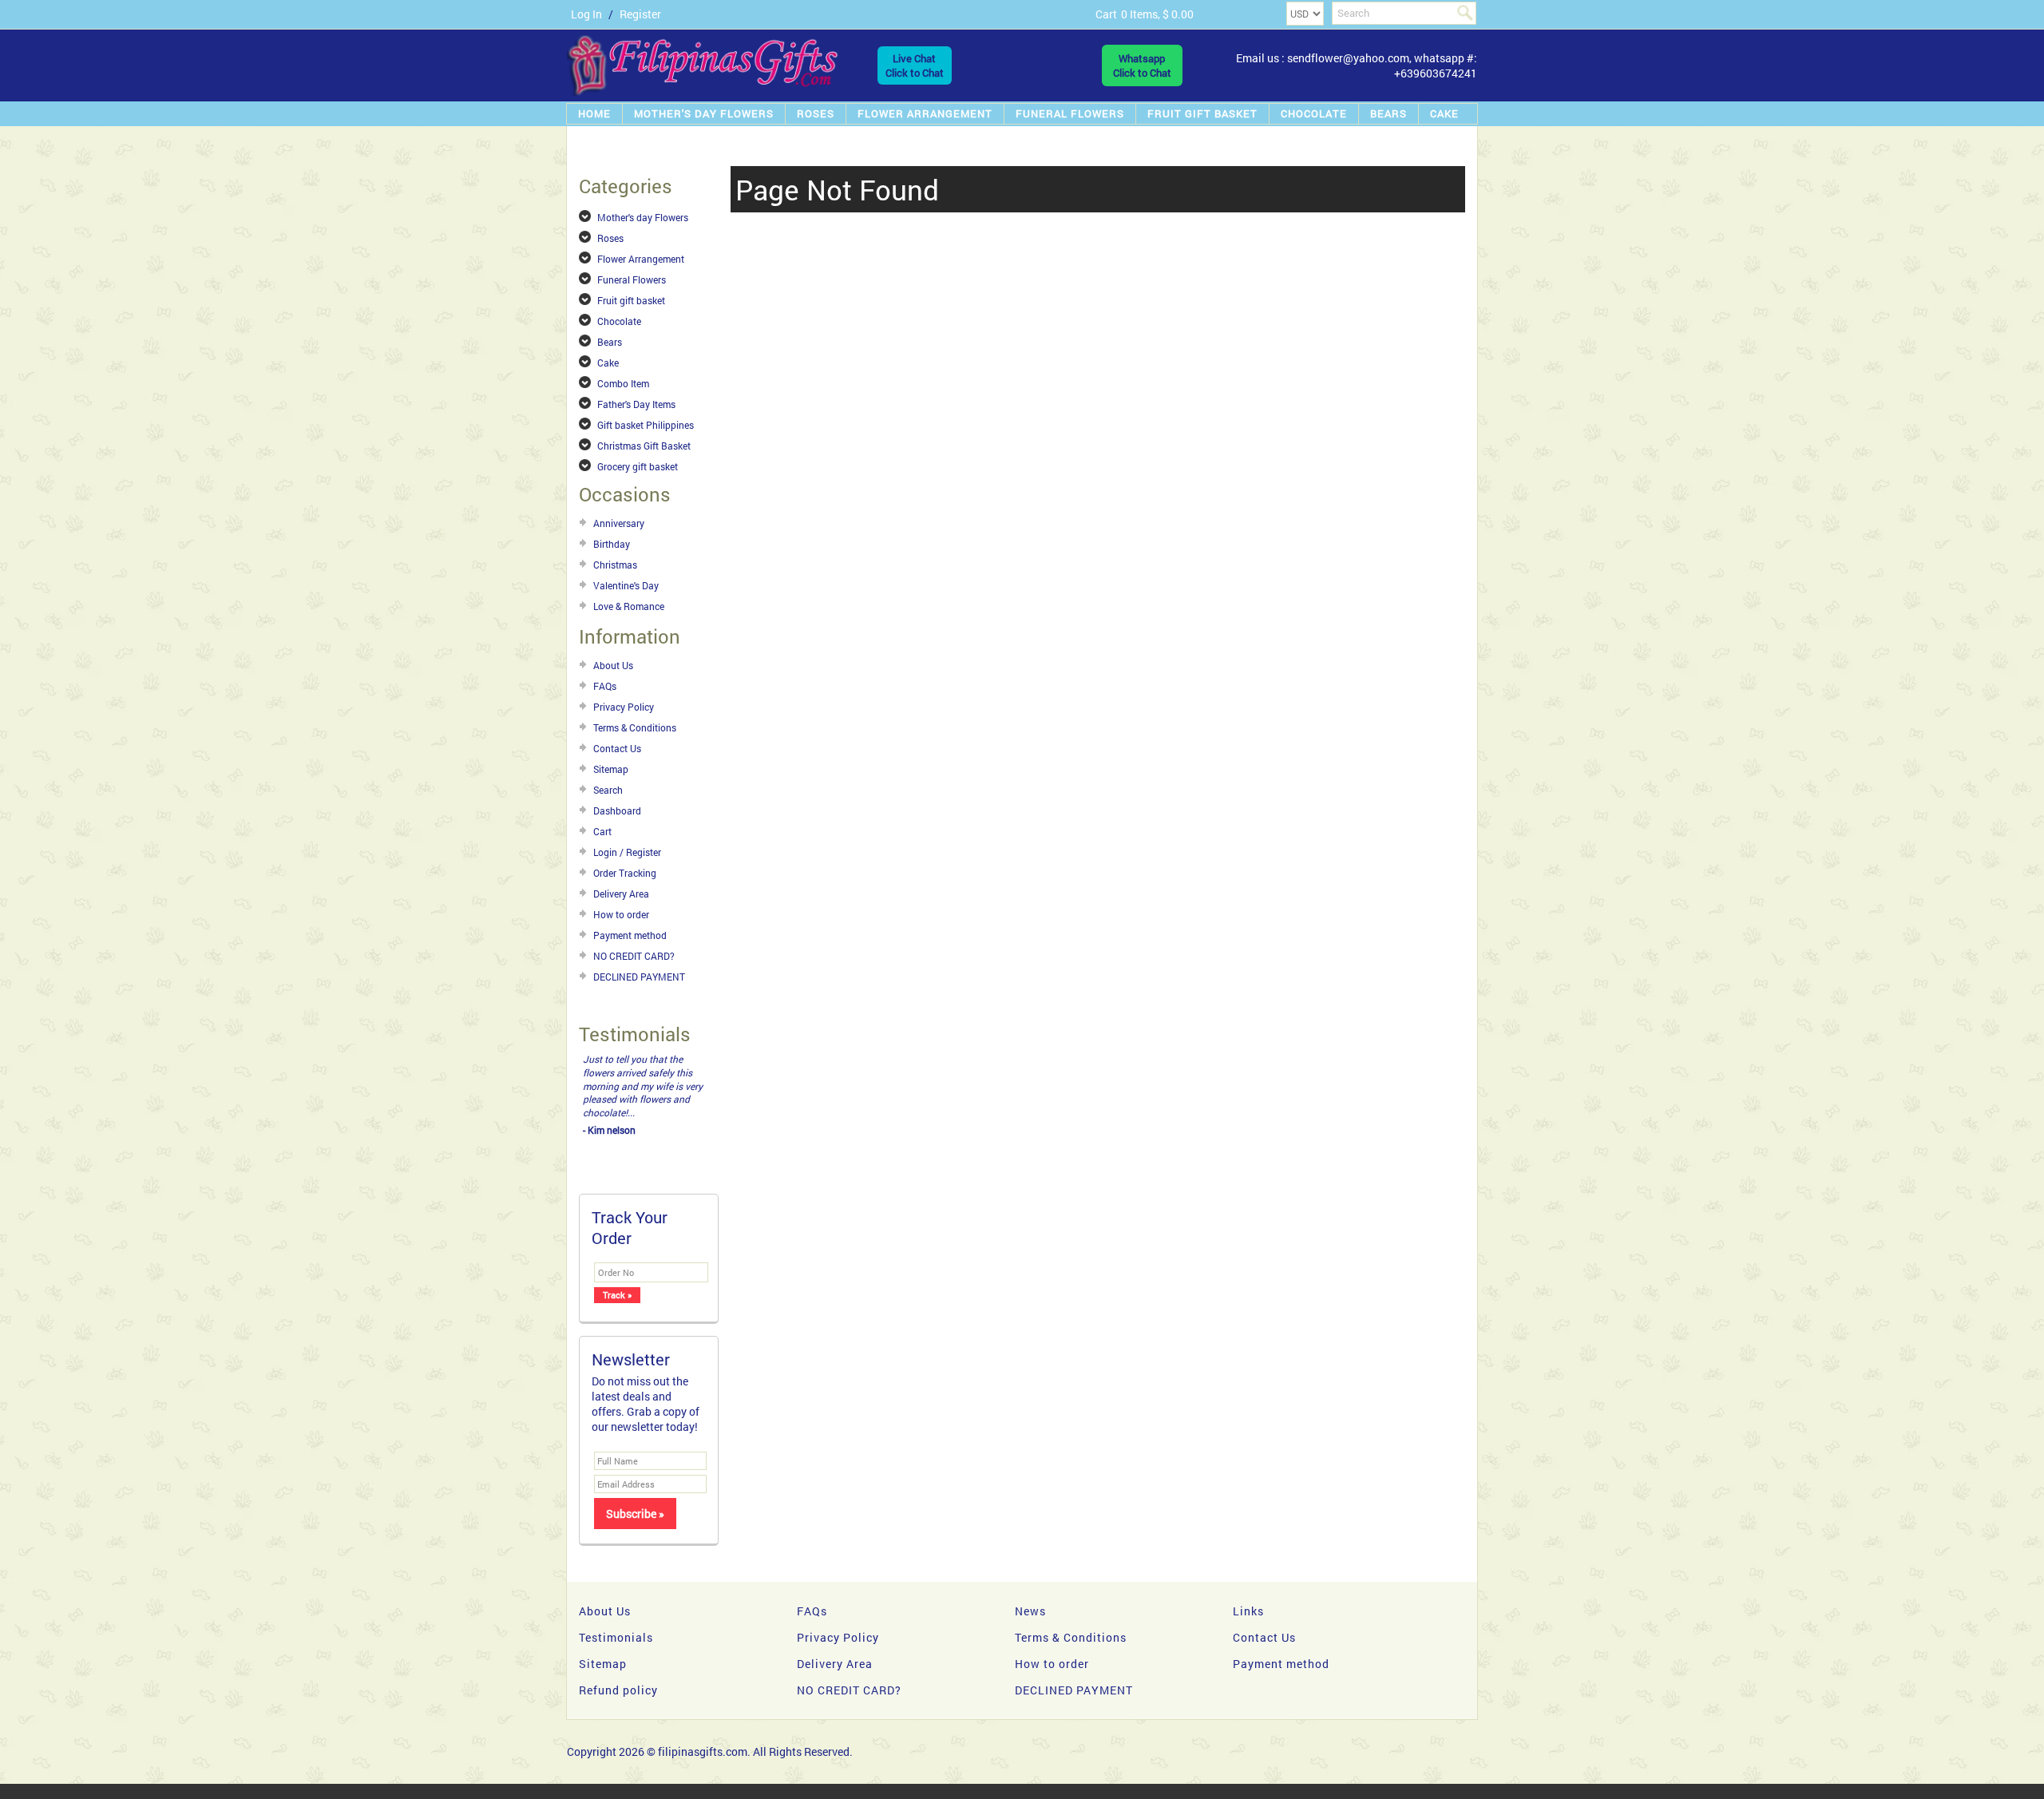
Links (1248, 1611)
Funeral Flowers (1070, 113)
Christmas (615, 565)
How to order (621, 914)
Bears (1388, 113)
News (1030, 1611)
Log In (586, 14)
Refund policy (618, 1690)
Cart (602, 831)
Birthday (612, 544)
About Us (613, 665)
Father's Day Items (636, 404)
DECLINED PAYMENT (639, 977)
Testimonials (616, 1637)
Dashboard (617, 810)
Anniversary (619, 523)
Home (594, 113)
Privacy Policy (624, 707)
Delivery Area (621, 894)
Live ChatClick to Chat (915, 65)
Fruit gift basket (1202, 113)
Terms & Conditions (635, 727)
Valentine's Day (626, 585)
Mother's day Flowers (704, 113)
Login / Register (627, 852)
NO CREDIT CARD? (634, 956)
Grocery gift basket (638, 466)
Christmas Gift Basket (644, 446)
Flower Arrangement (925, 113)
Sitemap (611, 769)
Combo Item (623, 383)
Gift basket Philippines (646, 425)
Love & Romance (629, 606)
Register (640, 14)
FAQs (605, 686)
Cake (1444, 113)
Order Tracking (625, 873)
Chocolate (1314, 113)
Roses (816, 113)
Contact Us (617, 748)
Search (608, 790)
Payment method (630, 935)
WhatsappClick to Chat (1142, 65)
